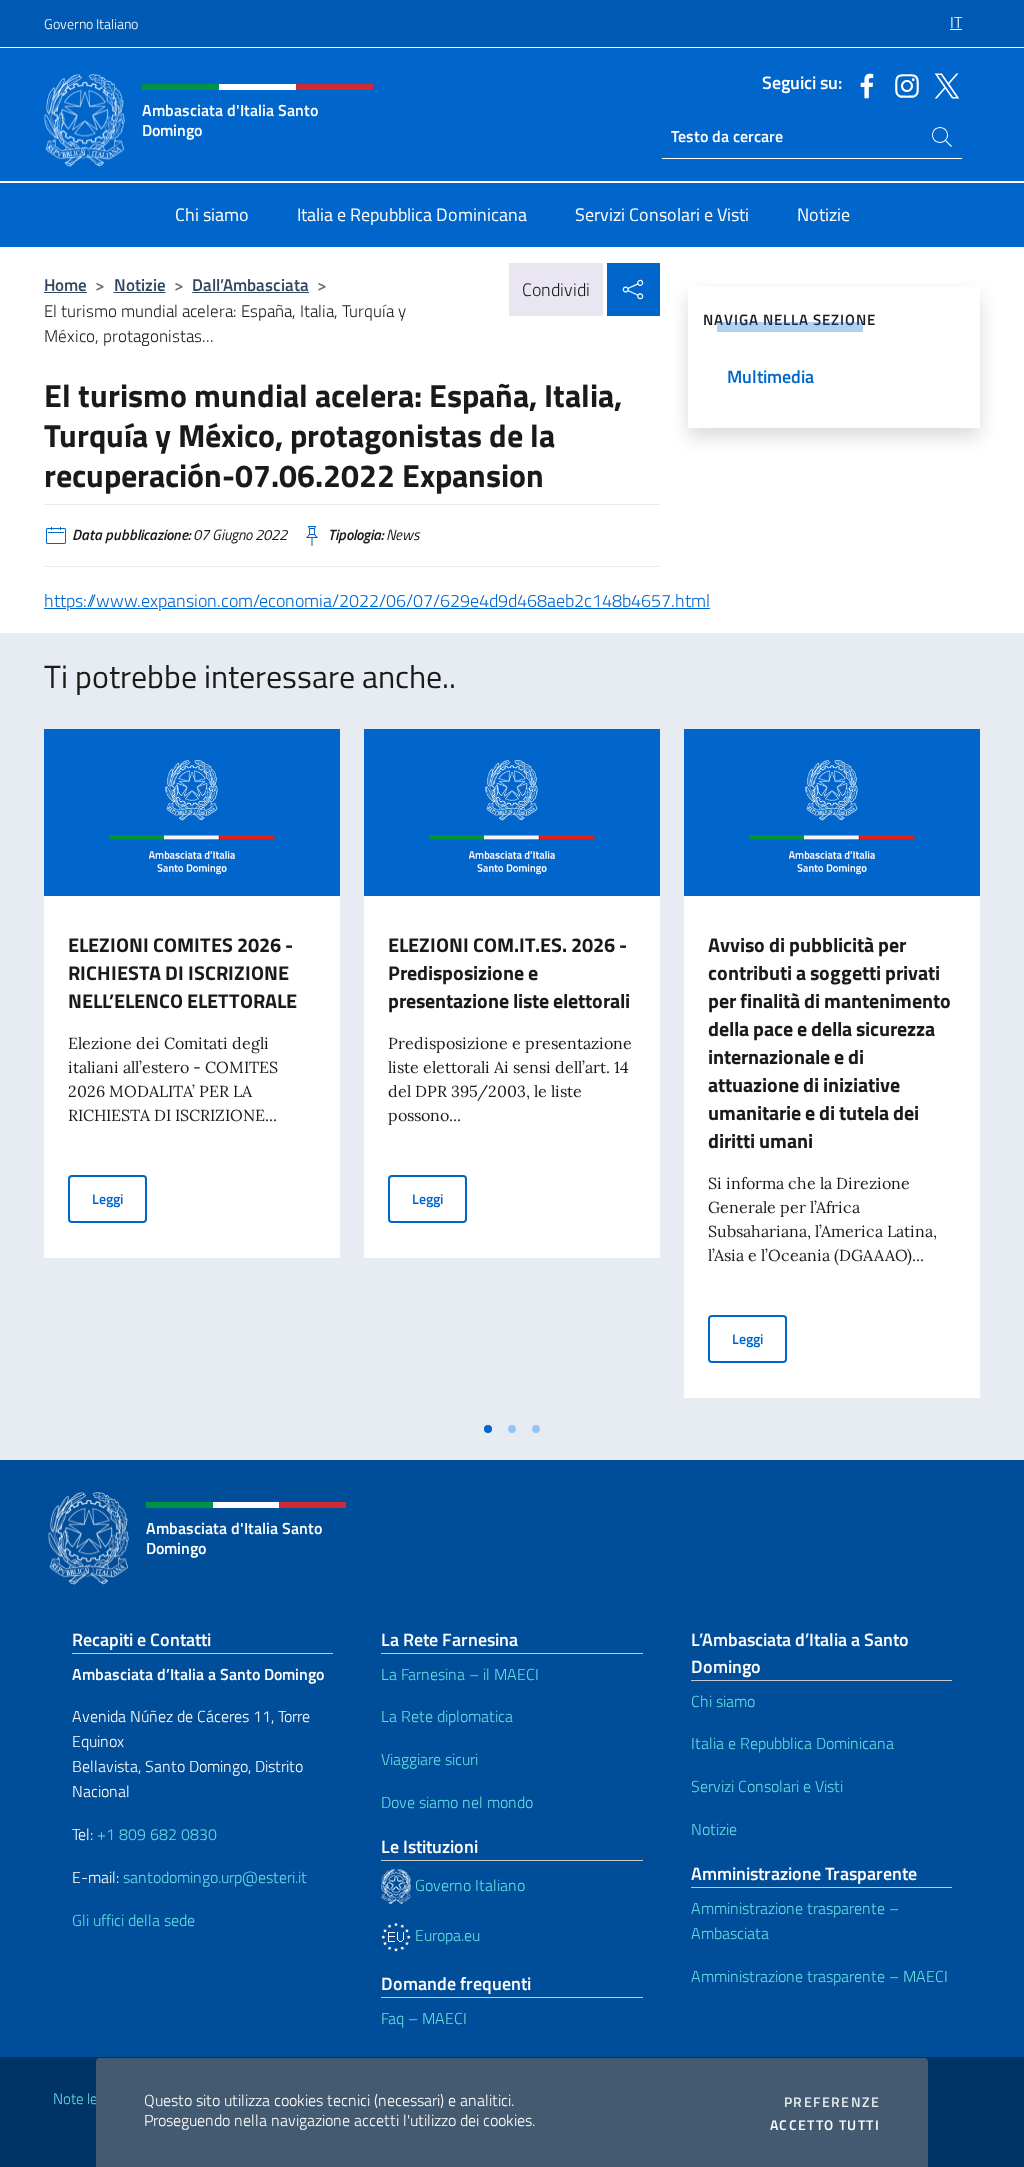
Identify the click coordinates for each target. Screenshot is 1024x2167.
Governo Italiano (91, 23)
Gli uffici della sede (133, 1920)
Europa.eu (445, 1935)
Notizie (140, 284)
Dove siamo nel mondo (457, 1802)
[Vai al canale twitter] (942, 84)
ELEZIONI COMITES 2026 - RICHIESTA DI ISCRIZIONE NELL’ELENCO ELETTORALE (182, 972)
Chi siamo (723, 1701)
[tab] (488, 1429)
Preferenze (832, 2102)
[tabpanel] (192, 1069)
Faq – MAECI (424, 2018)
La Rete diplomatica (447, 1716)
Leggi (119, 1198)
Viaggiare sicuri (429, 1759)
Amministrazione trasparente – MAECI (819, 1976)
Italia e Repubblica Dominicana (792, 1743)
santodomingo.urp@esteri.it (215, 1877)
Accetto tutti (825, 2125)
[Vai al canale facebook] (862, 84)
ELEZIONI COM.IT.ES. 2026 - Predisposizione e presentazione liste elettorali (509, 972)
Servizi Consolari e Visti (767, 1786)
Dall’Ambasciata (250, 284)
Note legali (86, 2098)
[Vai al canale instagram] (902, 84)
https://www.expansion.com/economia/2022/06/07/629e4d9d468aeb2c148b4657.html (377, 600)
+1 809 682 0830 (157, 1834)
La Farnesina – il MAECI (460, 1674)
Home (65, 284)
